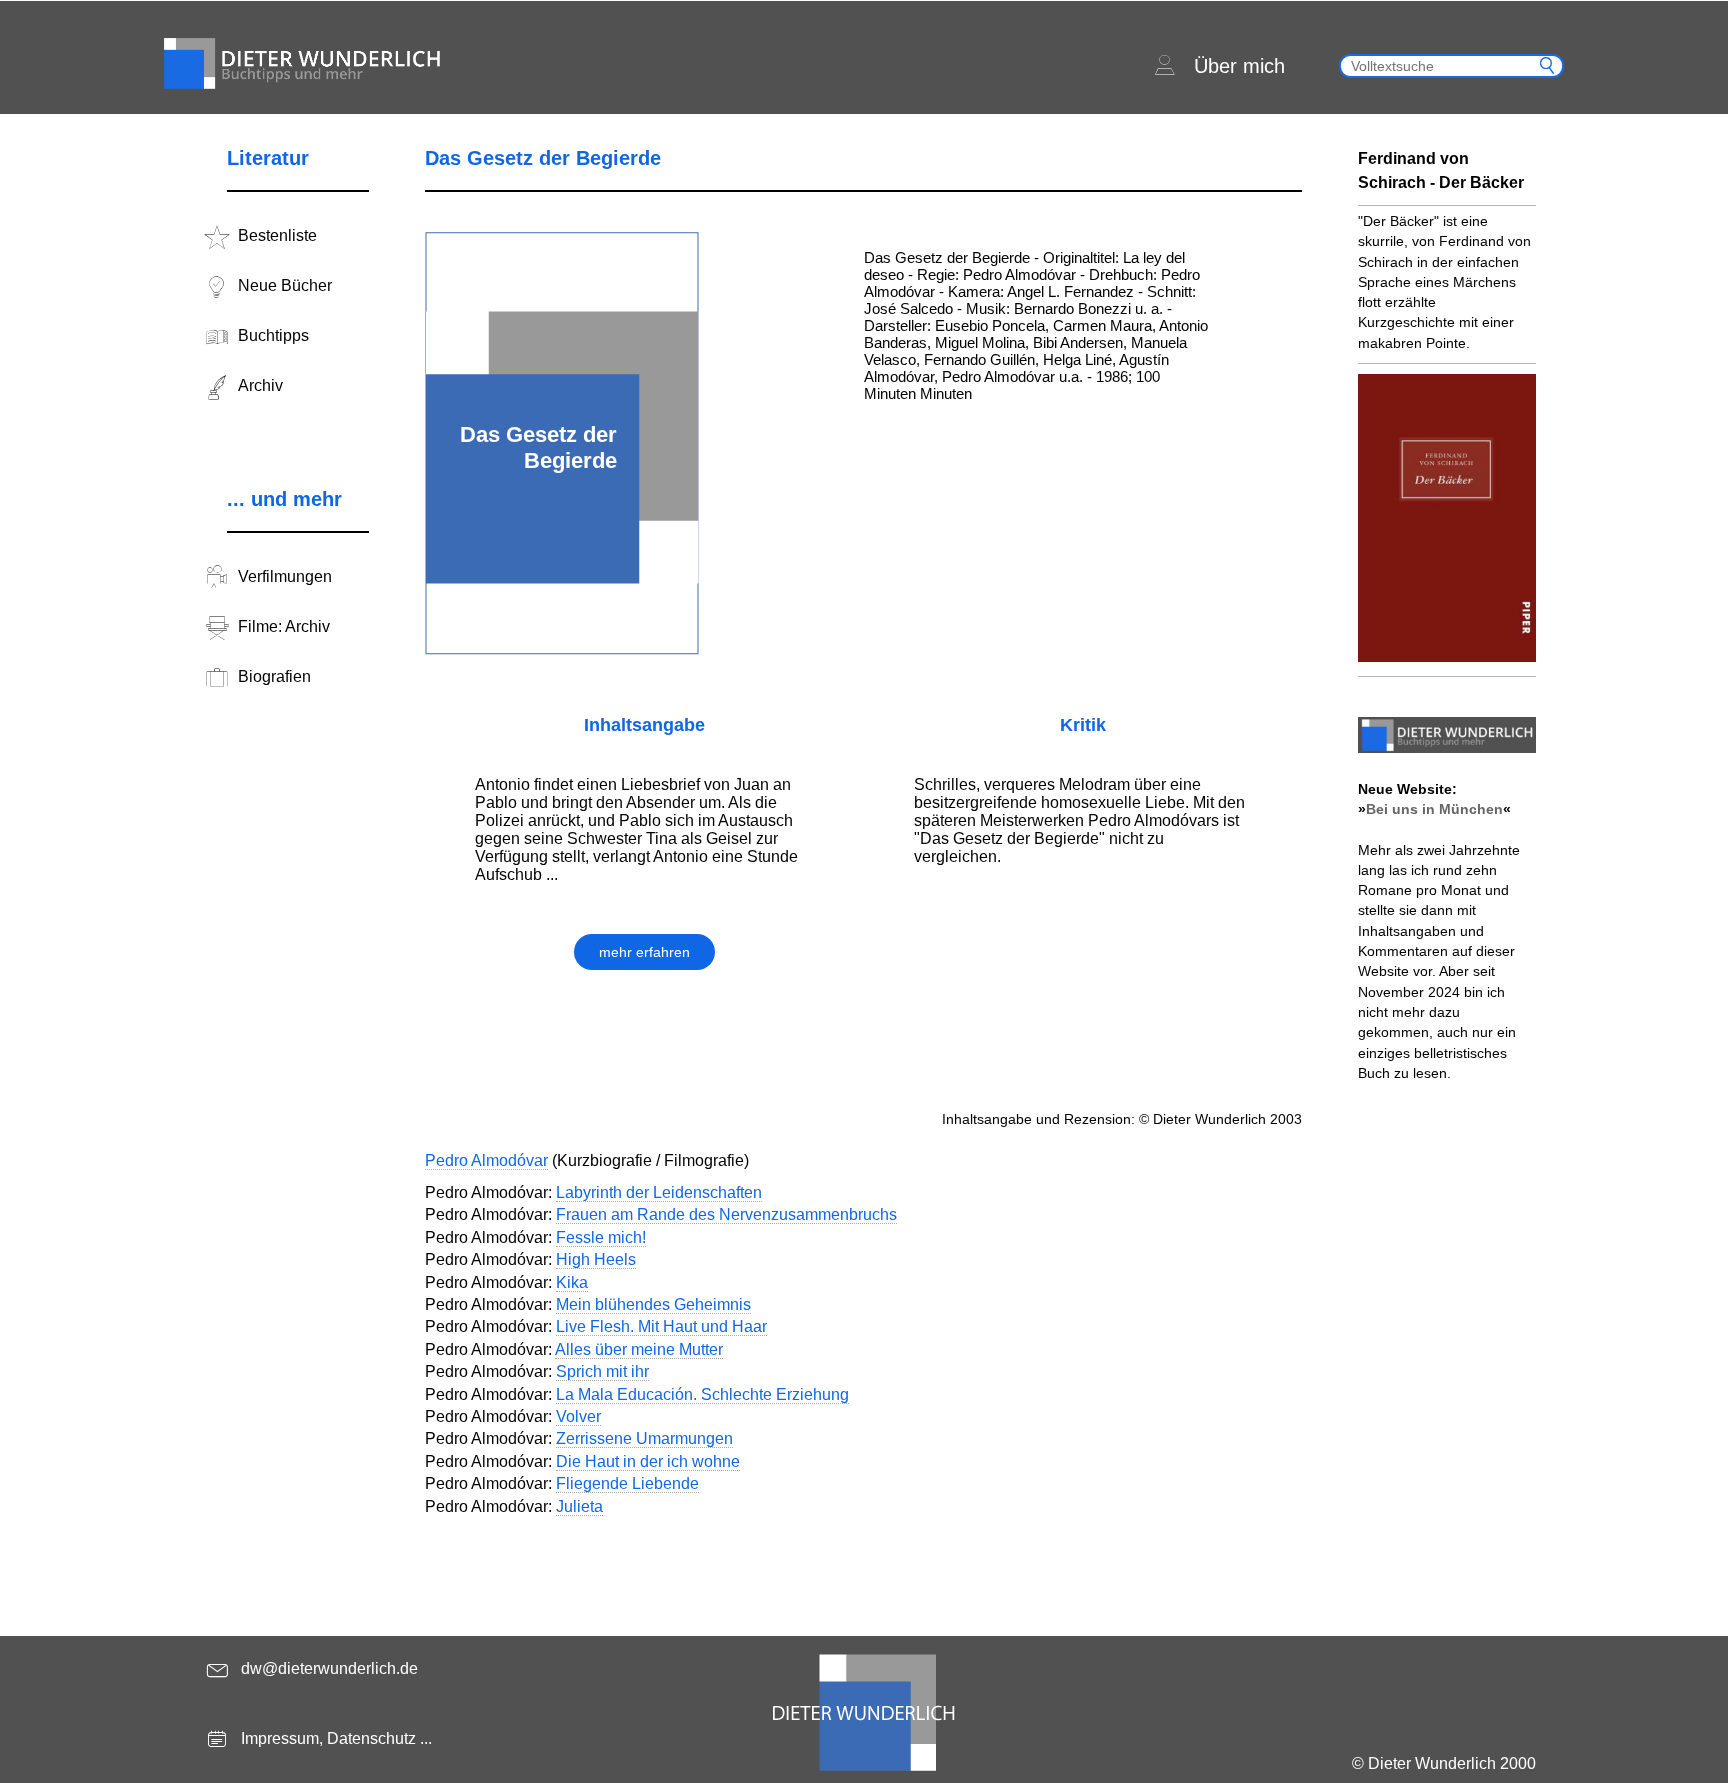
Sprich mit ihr (602, 1371)
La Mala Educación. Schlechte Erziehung (702, 1394)
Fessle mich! (601, 1237)
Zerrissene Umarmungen (644, 1438)
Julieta (579, 1506)
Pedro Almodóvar (486, 1160)
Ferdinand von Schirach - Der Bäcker (1441, 170)
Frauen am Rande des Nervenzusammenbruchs (726, 1214)
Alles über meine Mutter (639, 1349)
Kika (572, 1282)
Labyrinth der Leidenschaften (659, 1192)
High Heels (596, 1259)
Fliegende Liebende (627, 1483)
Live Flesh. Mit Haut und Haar (661, 1326)
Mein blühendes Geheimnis (653, 1304)
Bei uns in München (1434, 809)
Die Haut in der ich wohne (648, 1461)
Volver (578, 1416)
